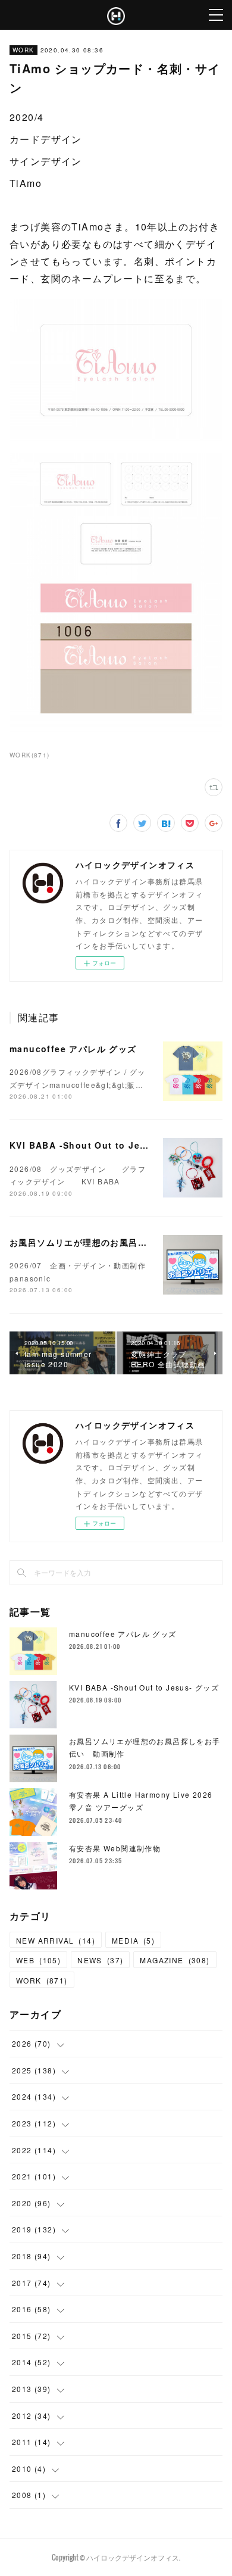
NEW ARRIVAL (56, 1940)
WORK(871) (30, 755)
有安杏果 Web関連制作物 (115, 1848)
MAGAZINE (175, 1960)
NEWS (100, 1960)
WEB (38, 1960)
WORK (23, 50)
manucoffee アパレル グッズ (73, 1049)
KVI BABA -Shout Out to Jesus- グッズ (101, 1145)
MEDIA (133, 1940)
